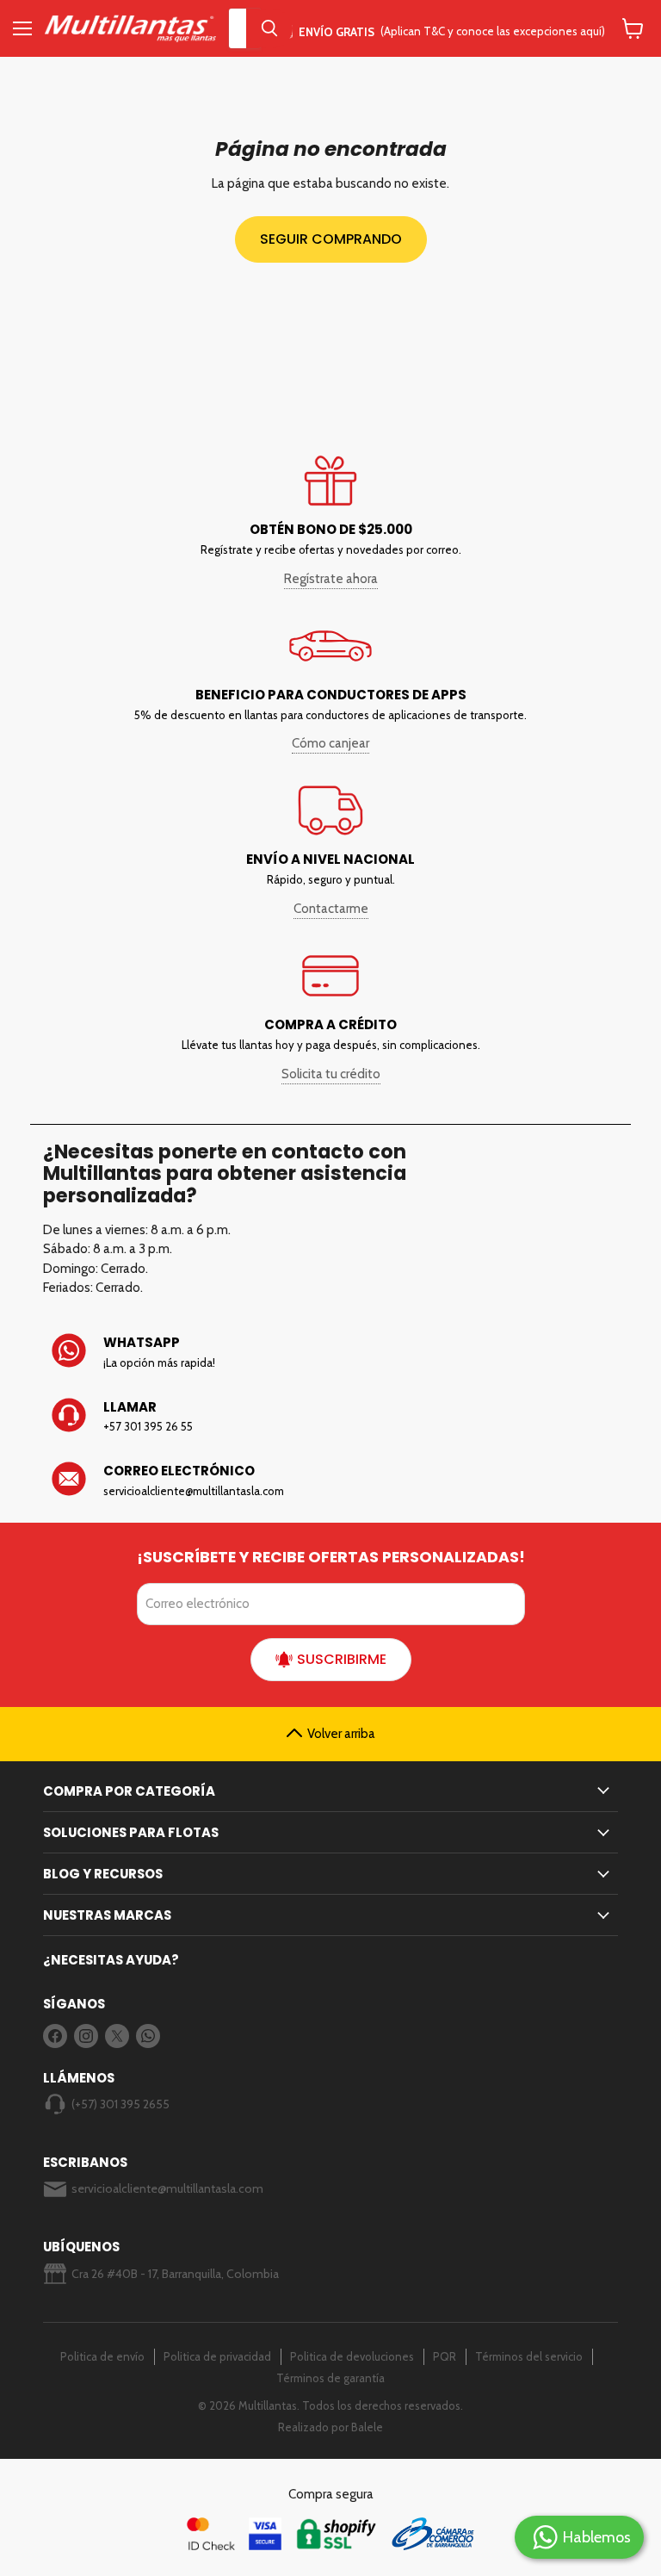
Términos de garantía (330, 2378)
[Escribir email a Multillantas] (330, 1480)
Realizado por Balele (330, 2427)
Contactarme (331, 909)
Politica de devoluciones (352, 2356)
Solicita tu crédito (331, 1074)
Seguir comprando (331, 239)
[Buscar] (269, 28)
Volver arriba (341, 1734)
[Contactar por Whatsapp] (330, 1352)
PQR (445, 2356)
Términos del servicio (529, 2356)
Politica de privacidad (217, 2356)
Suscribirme (342, 1659)
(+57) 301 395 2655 (120, 2104)
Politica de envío (102, 2356)
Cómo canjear (330, 743)
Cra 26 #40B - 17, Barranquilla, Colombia (175, 2274)
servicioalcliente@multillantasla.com (167, 2188)
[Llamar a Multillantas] (330, 1417)
